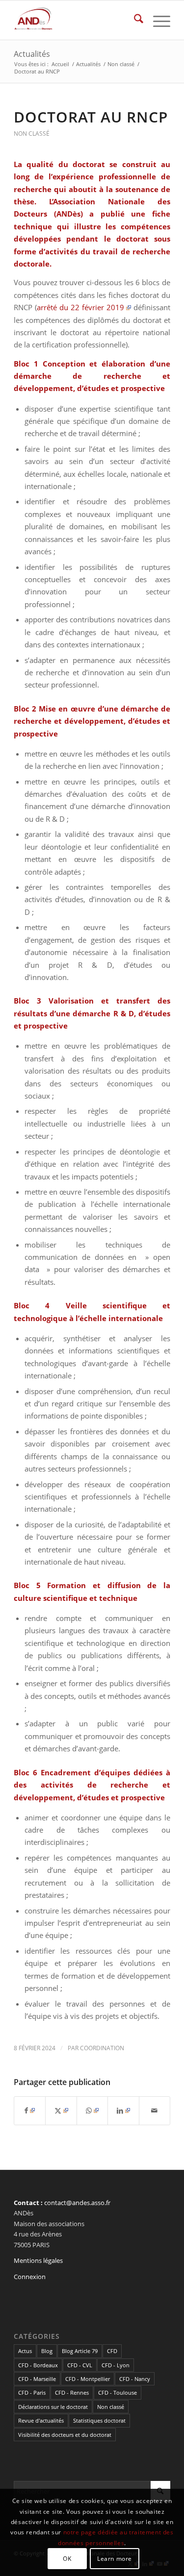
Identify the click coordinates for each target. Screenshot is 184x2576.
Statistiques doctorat (99, 2420)
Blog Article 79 (80, 2351)
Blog (47, 2351)
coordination (102, 2048)
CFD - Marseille (37, 2379)
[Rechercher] (134, 20)
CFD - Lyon (116, 2365)
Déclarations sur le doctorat (53, 2407)
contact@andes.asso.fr (77, 2203)
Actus (25, 2351)
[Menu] (157, 20)
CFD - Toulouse (118, 2392)
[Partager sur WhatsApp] (92, 2110)
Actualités (32, 54)
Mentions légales (38, 2260)
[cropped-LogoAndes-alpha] (76, 20)
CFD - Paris (32, 2392)
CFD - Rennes (72, 2392)
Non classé (32, 134)
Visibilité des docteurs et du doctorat (65, 2435)
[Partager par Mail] (155, 2110)
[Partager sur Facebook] (30, 2110)
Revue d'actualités (41, 2420)
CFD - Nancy (135, 2379)
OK (67, 2559)
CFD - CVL (80, 2365)
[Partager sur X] (61, 2110)
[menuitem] (134, 20)
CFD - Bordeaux (38, 2365)
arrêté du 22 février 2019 (80, 307)
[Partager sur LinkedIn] (123, 2110)
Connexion (30, 2277)
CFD (112, 2351)
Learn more (115, 2559)
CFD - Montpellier (88, 2379)
